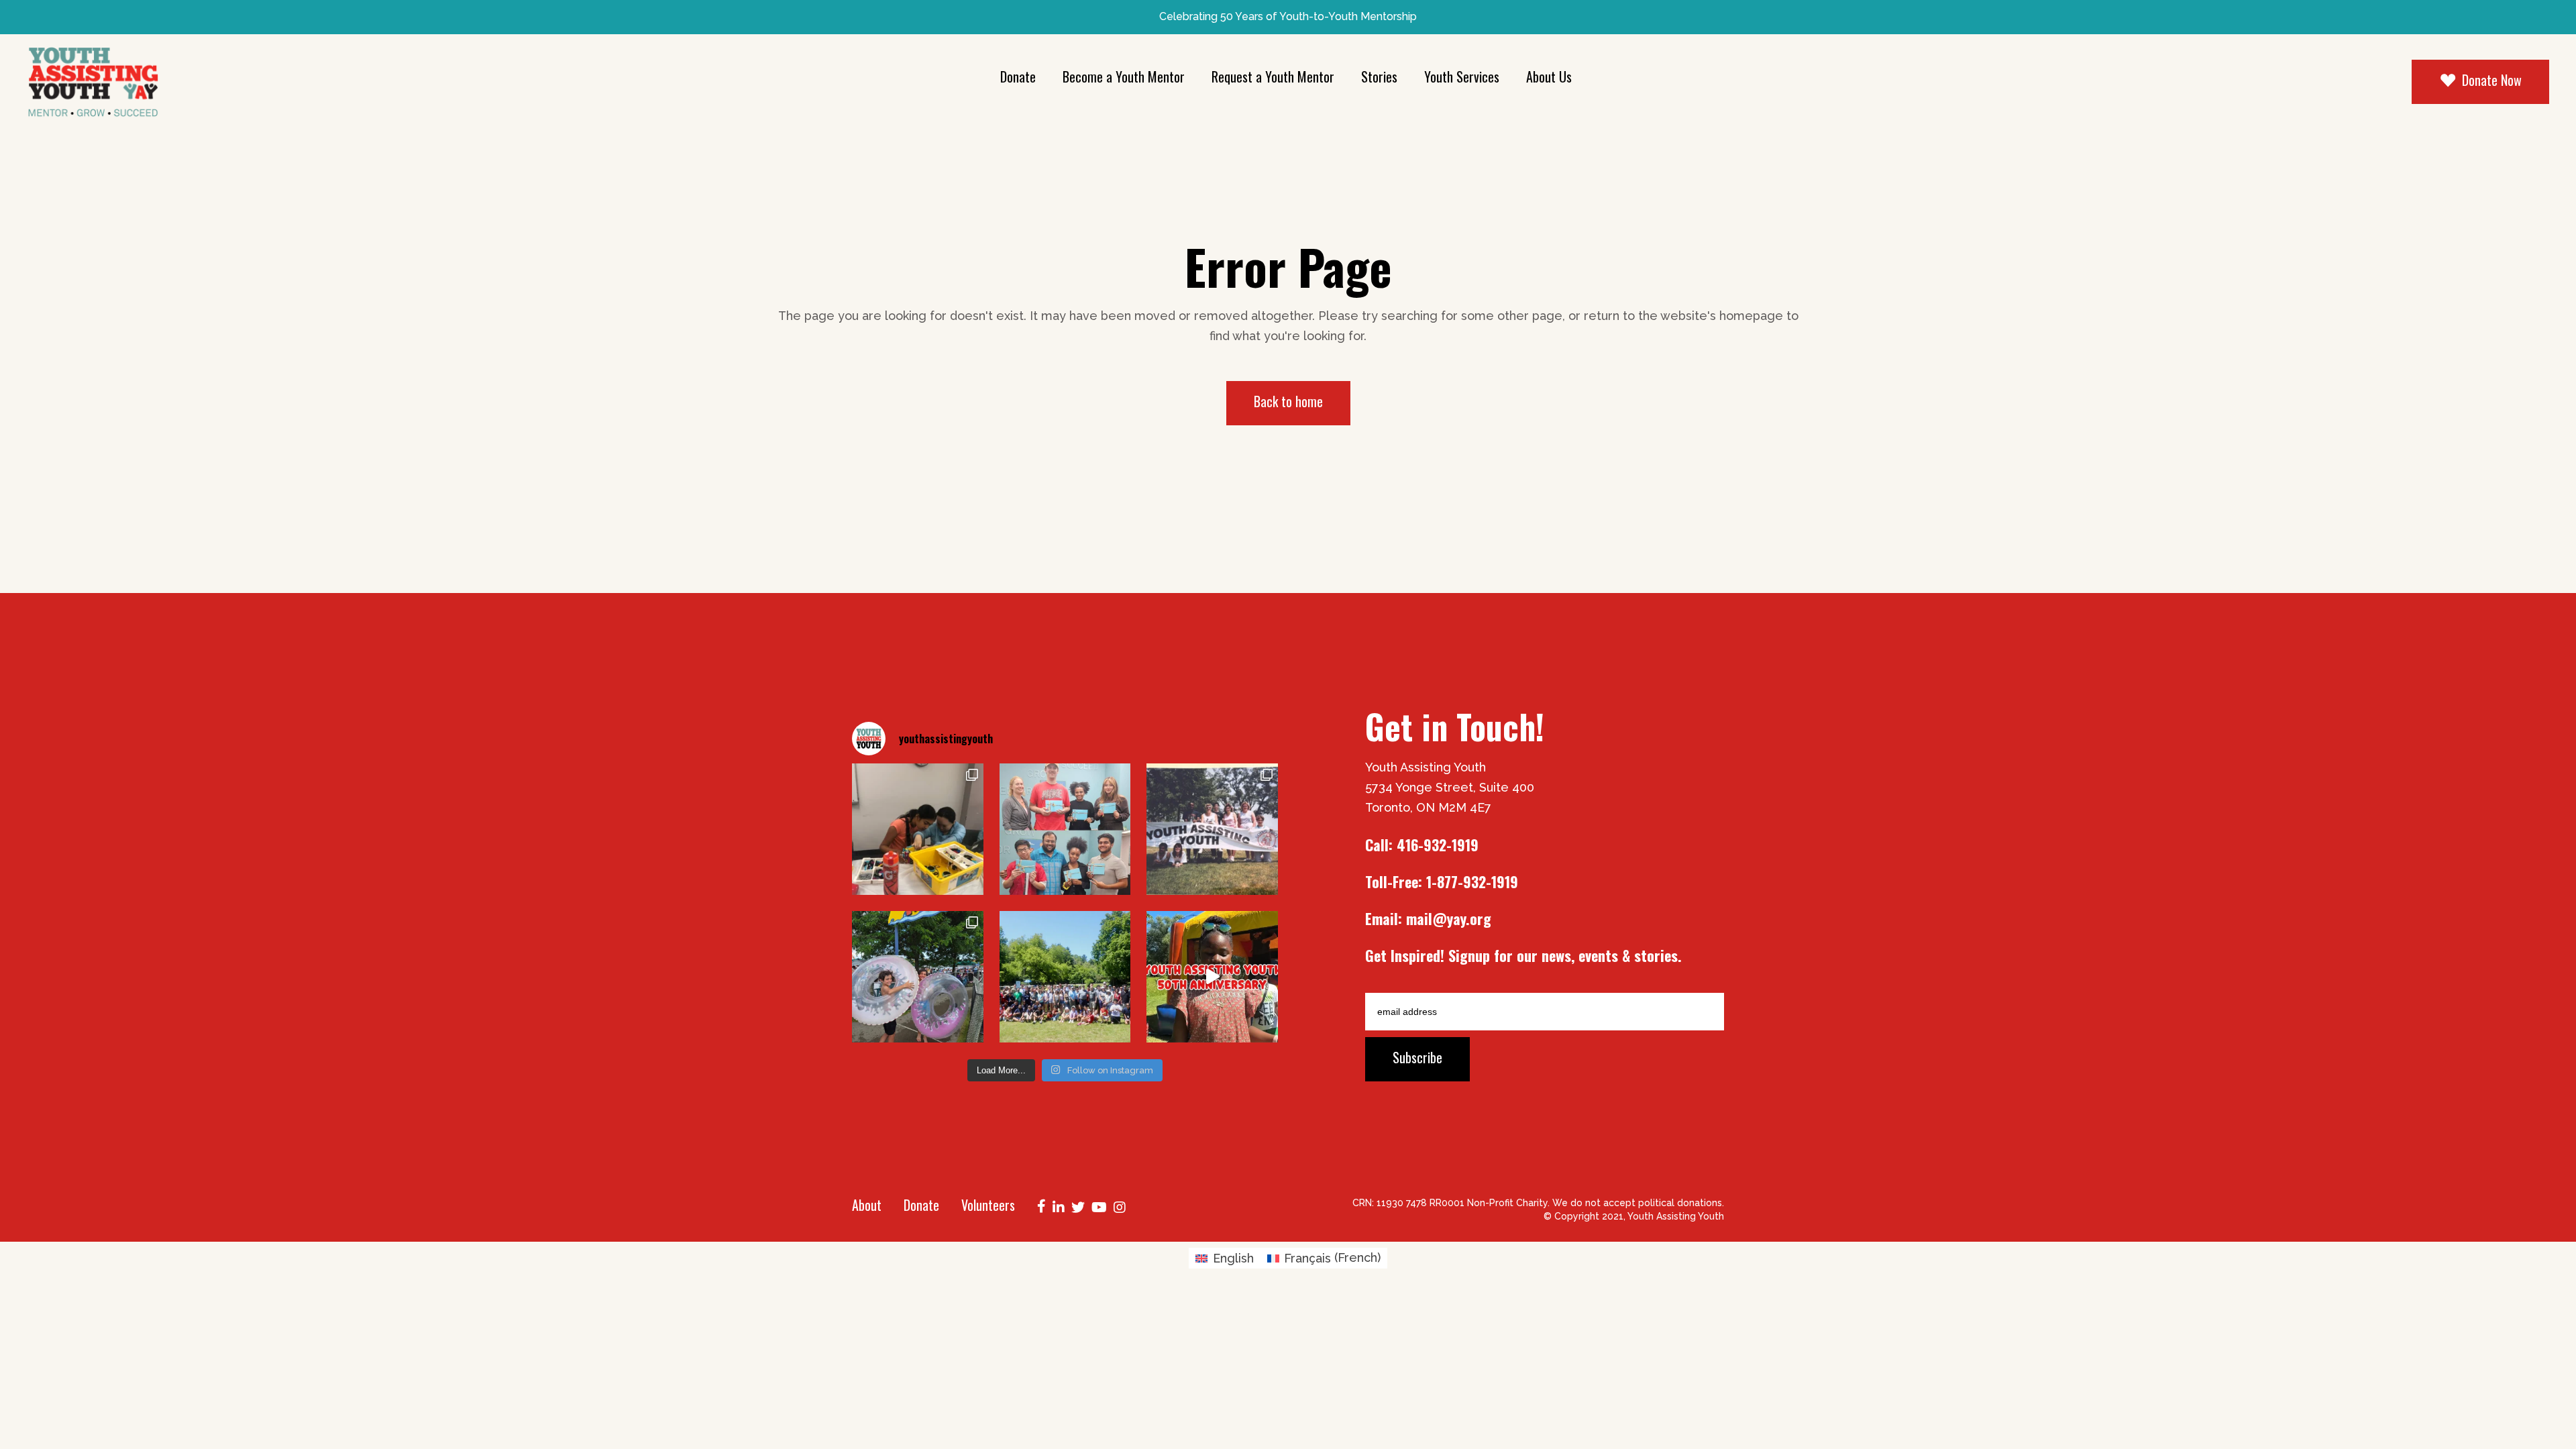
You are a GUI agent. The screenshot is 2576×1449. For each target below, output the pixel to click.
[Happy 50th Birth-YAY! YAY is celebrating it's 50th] (1212, 829)
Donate (921, 1205)
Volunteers (988, 1205)
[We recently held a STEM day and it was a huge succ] (918, 829)
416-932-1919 (1438, 845)
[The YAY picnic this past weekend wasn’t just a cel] (1212, 977)
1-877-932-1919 (1472, 881)
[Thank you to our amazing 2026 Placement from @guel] (1065, 829)
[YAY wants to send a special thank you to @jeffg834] (1065, 977)
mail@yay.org (1449, 918)
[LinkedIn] (1059, 1206)
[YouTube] (1099, 1206)
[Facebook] (1041, 1205)
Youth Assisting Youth (1676, 1216)
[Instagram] (1120, 1206)
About (867, 1205)
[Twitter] (1078, 1206)
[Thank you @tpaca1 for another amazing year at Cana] (918, 977)
